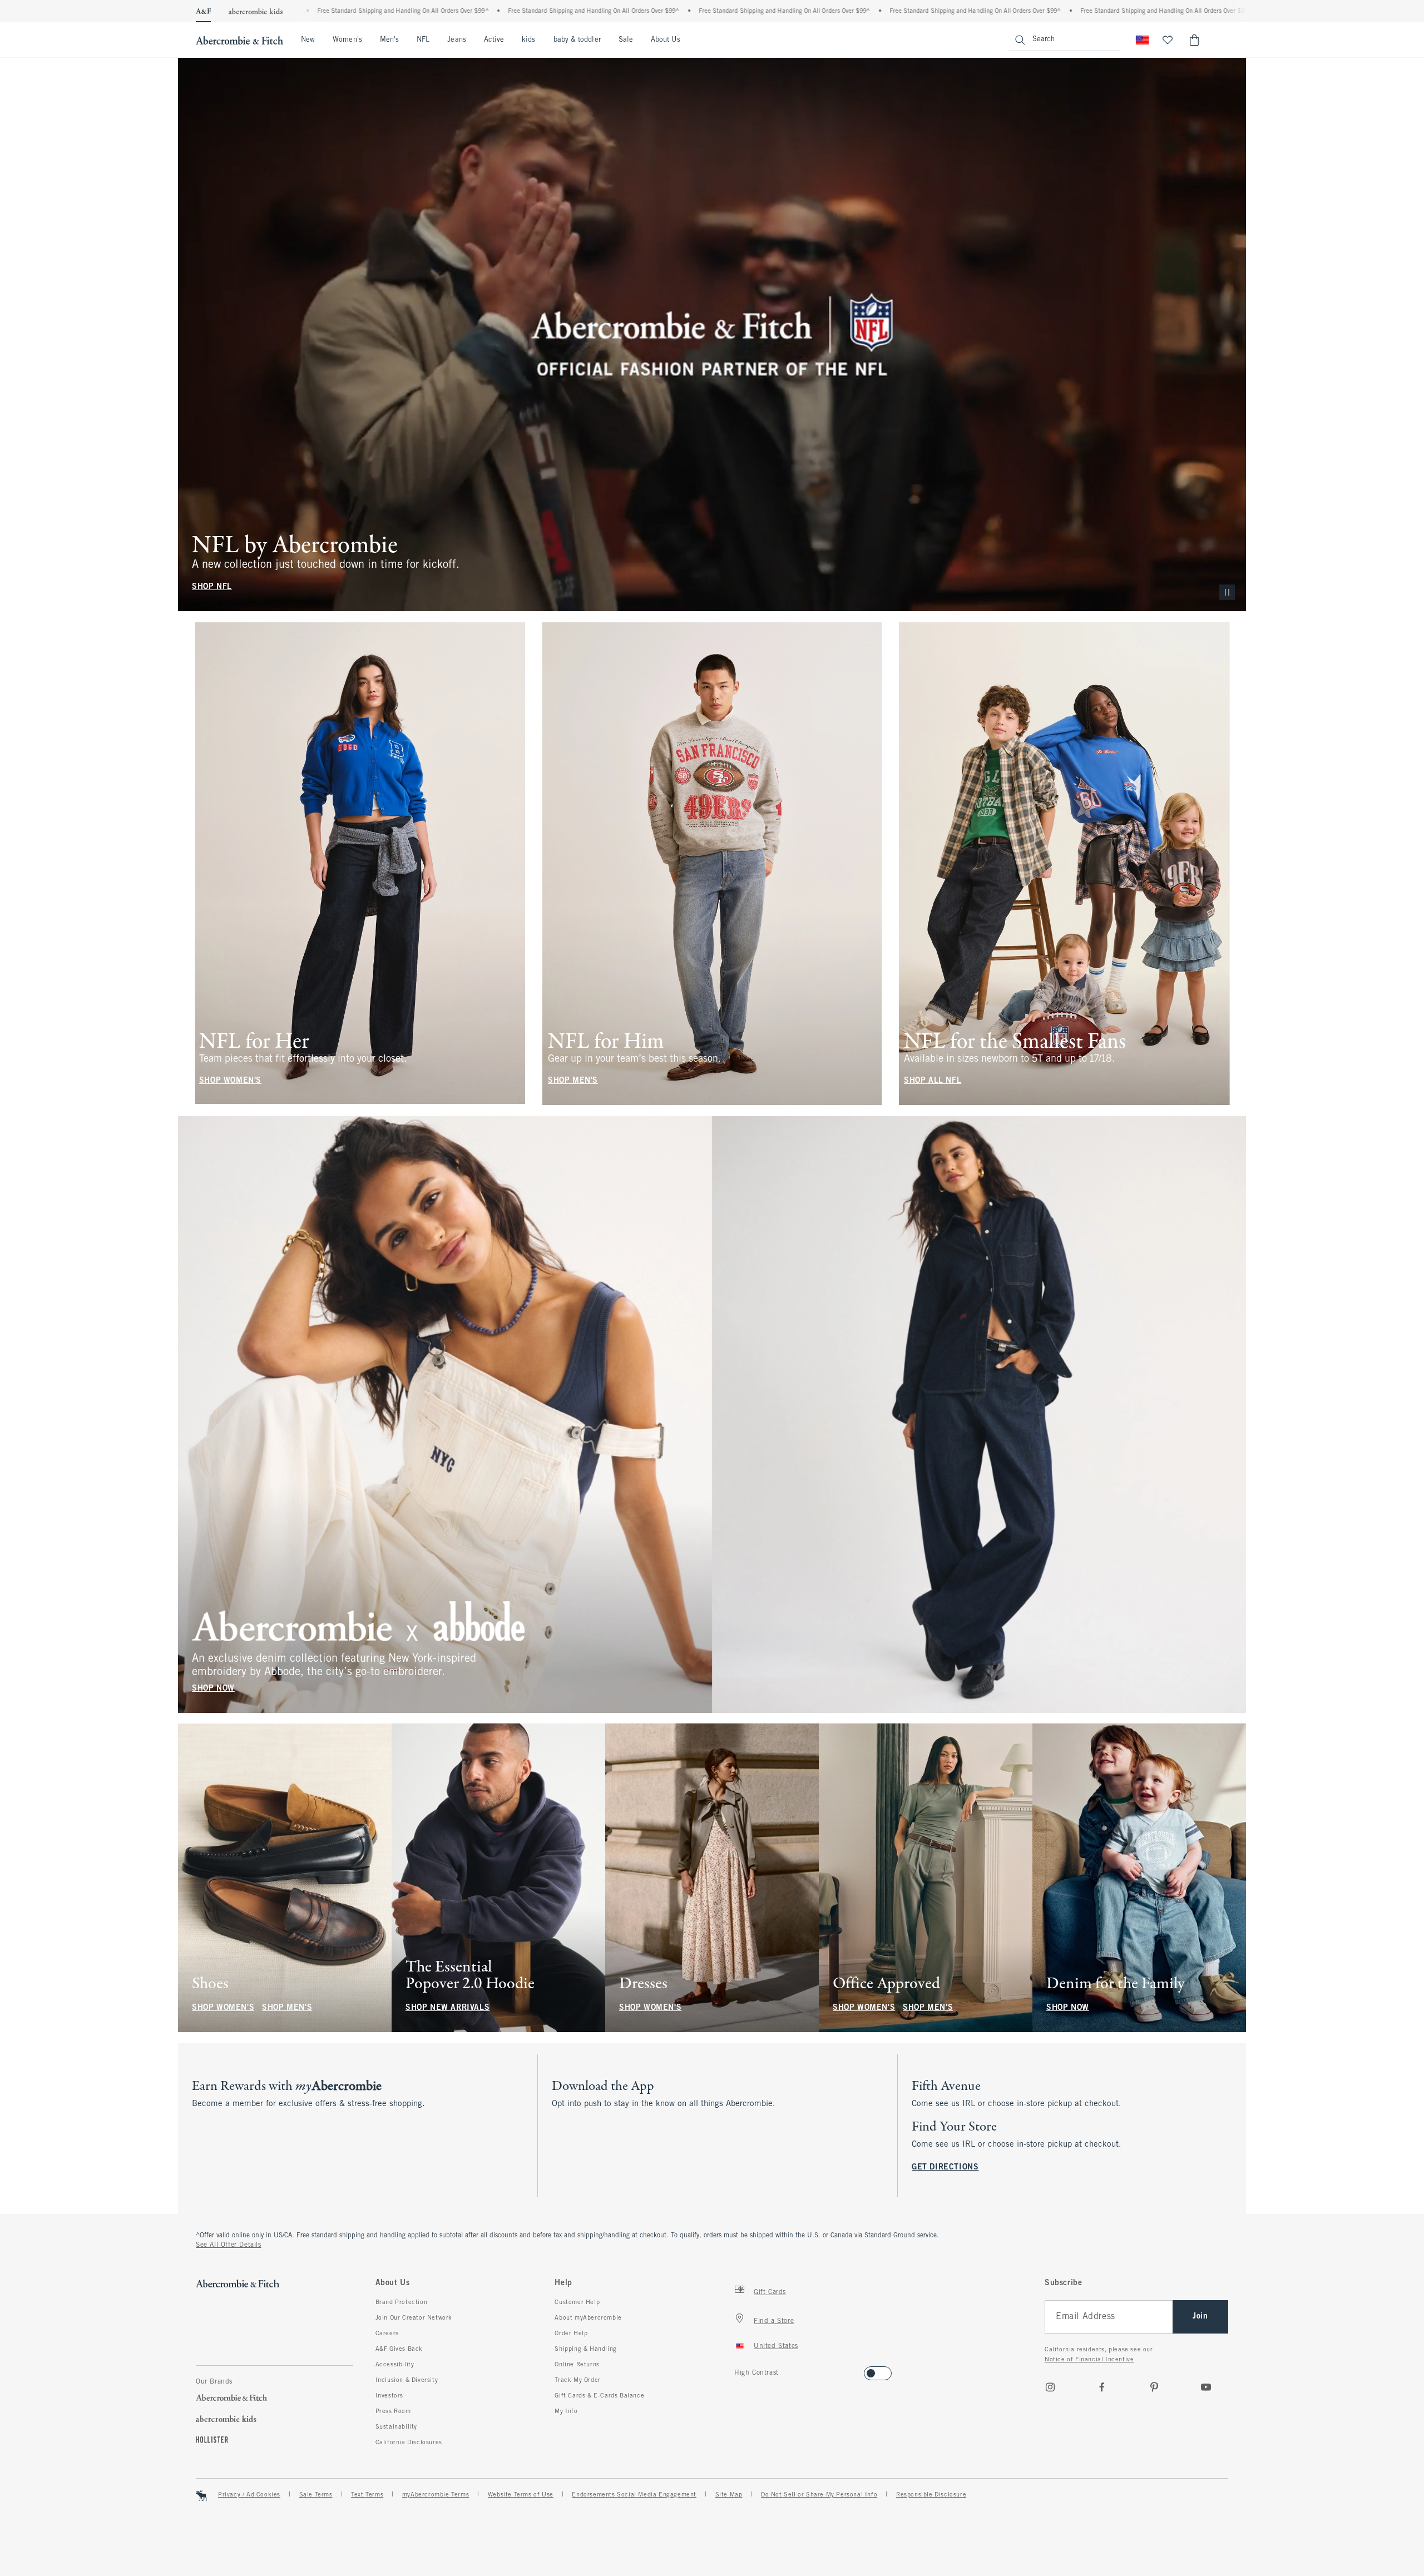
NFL (423, 40)
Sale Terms (316, 2495)
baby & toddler (577, 40)
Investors (389, 2396)
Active (494, 40)
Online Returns (577, 2365)
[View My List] (1168, 40)
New (308, 40)
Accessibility (395, 2365)
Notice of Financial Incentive (1089, 2360)
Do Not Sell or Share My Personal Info (819, 2495)
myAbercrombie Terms (436, 2495)
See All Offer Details (229, 2245)
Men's (389, 40)
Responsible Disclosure (931, 2495)
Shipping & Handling (585, 2349)
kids (528, 40)
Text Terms (367, 2495)
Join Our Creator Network (414, 2318)
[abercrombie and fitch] (239, 40)
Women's (347, 40)
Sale (626, 40)
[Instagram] (1050, 2387)
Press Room (393, 2411)
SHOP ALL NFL (933, 1081)
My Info (566, 2411)
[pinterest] (1154, 2387)
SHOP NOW (213, 1688)
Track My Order (577, 2380)
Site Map (729, 2495)
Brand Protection (402, 2302)
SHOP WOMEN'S (230, 1081)
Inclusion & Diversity (407, 2380)
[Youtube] (1206, 2387)
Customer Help (577, 2302)
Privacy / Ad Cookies (249, 2495)
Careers (387, 2334)
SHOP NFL (212, 587)
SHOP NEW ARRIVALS (448, 2008)
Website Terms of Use (521, 2495)
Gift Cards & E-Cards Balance (599, 2396)
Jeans (456, 40)
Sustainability (396, 2427)
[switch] (738, 2370)
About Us (666, 40)
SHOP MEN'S (573, 1081)
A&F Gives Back (399, 2349)
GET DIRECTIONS (945, 2168)
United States (776, 2346)
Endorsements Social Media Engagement (634, 2495)
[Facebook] (1102, 2387)
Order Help (571, 2334)
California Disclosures (409, 2443)
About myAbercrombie (588, 2318)
